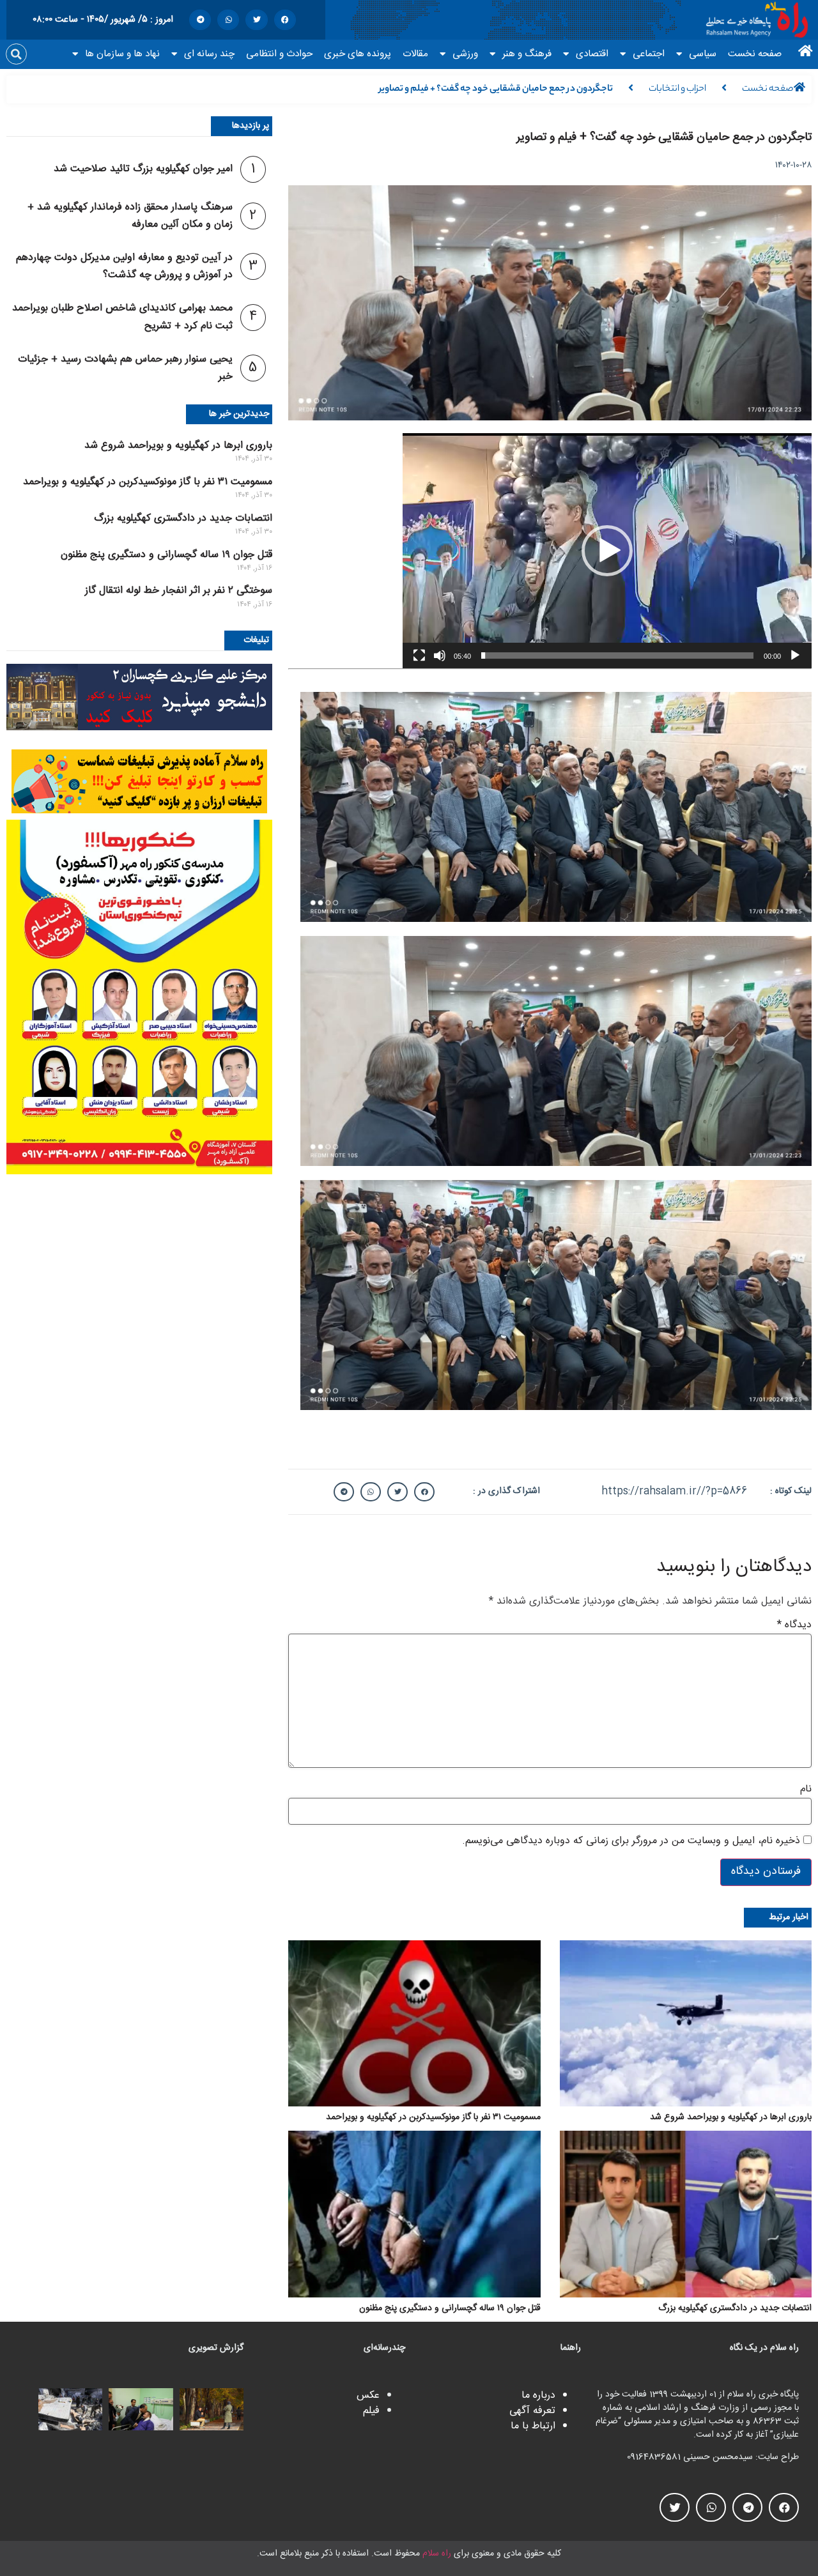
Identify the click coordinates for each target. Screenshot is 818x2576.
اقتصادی (592, 54)
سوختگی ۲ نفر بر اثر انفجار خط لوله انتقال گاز (179, 591)
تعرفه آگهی (532, 2411)
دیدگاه (794, 1625)
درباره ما (538, 2396)
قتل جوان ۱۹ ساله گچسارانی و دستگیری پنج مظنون (166, 555)
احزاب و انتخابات (677, 89)
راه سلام (437, 2554)
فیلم (371, 2411)
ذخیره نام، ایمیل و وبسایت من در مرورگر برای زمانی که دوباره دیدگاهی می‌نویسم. (631, 1841)
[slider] (617, 655)
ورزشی (465, 54)
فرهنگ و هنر (527, 54)
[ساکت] (440, 655)
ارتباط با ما (533, 2426)
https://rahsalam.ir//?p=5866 (674, 1491)
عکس (368, 2396)
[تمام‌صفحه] (419, 655)
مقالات (415, 54)
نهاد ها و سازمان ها (122, 54)
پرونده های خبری (358, 54)
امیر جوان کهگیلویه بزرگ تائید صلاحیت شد (143, 169)
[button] (285, 20)
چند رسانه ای (209, 54)
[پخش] (795, 655)
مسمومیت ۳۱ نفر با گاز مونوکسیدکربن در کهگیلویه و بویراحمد (148, 482)
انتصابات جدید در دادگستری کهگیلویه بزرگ (183, 518)
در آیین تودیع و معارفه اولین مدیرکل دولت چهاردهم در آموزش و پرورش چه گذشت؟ (124, 266)
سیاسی (703, 54)
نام (806, 1790)
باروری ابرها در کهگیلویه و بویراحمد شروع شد (178, 446)
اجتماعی (649, 54)
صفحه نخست (755, 54)
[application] (607, 551)
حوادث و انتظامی (279, 54)
